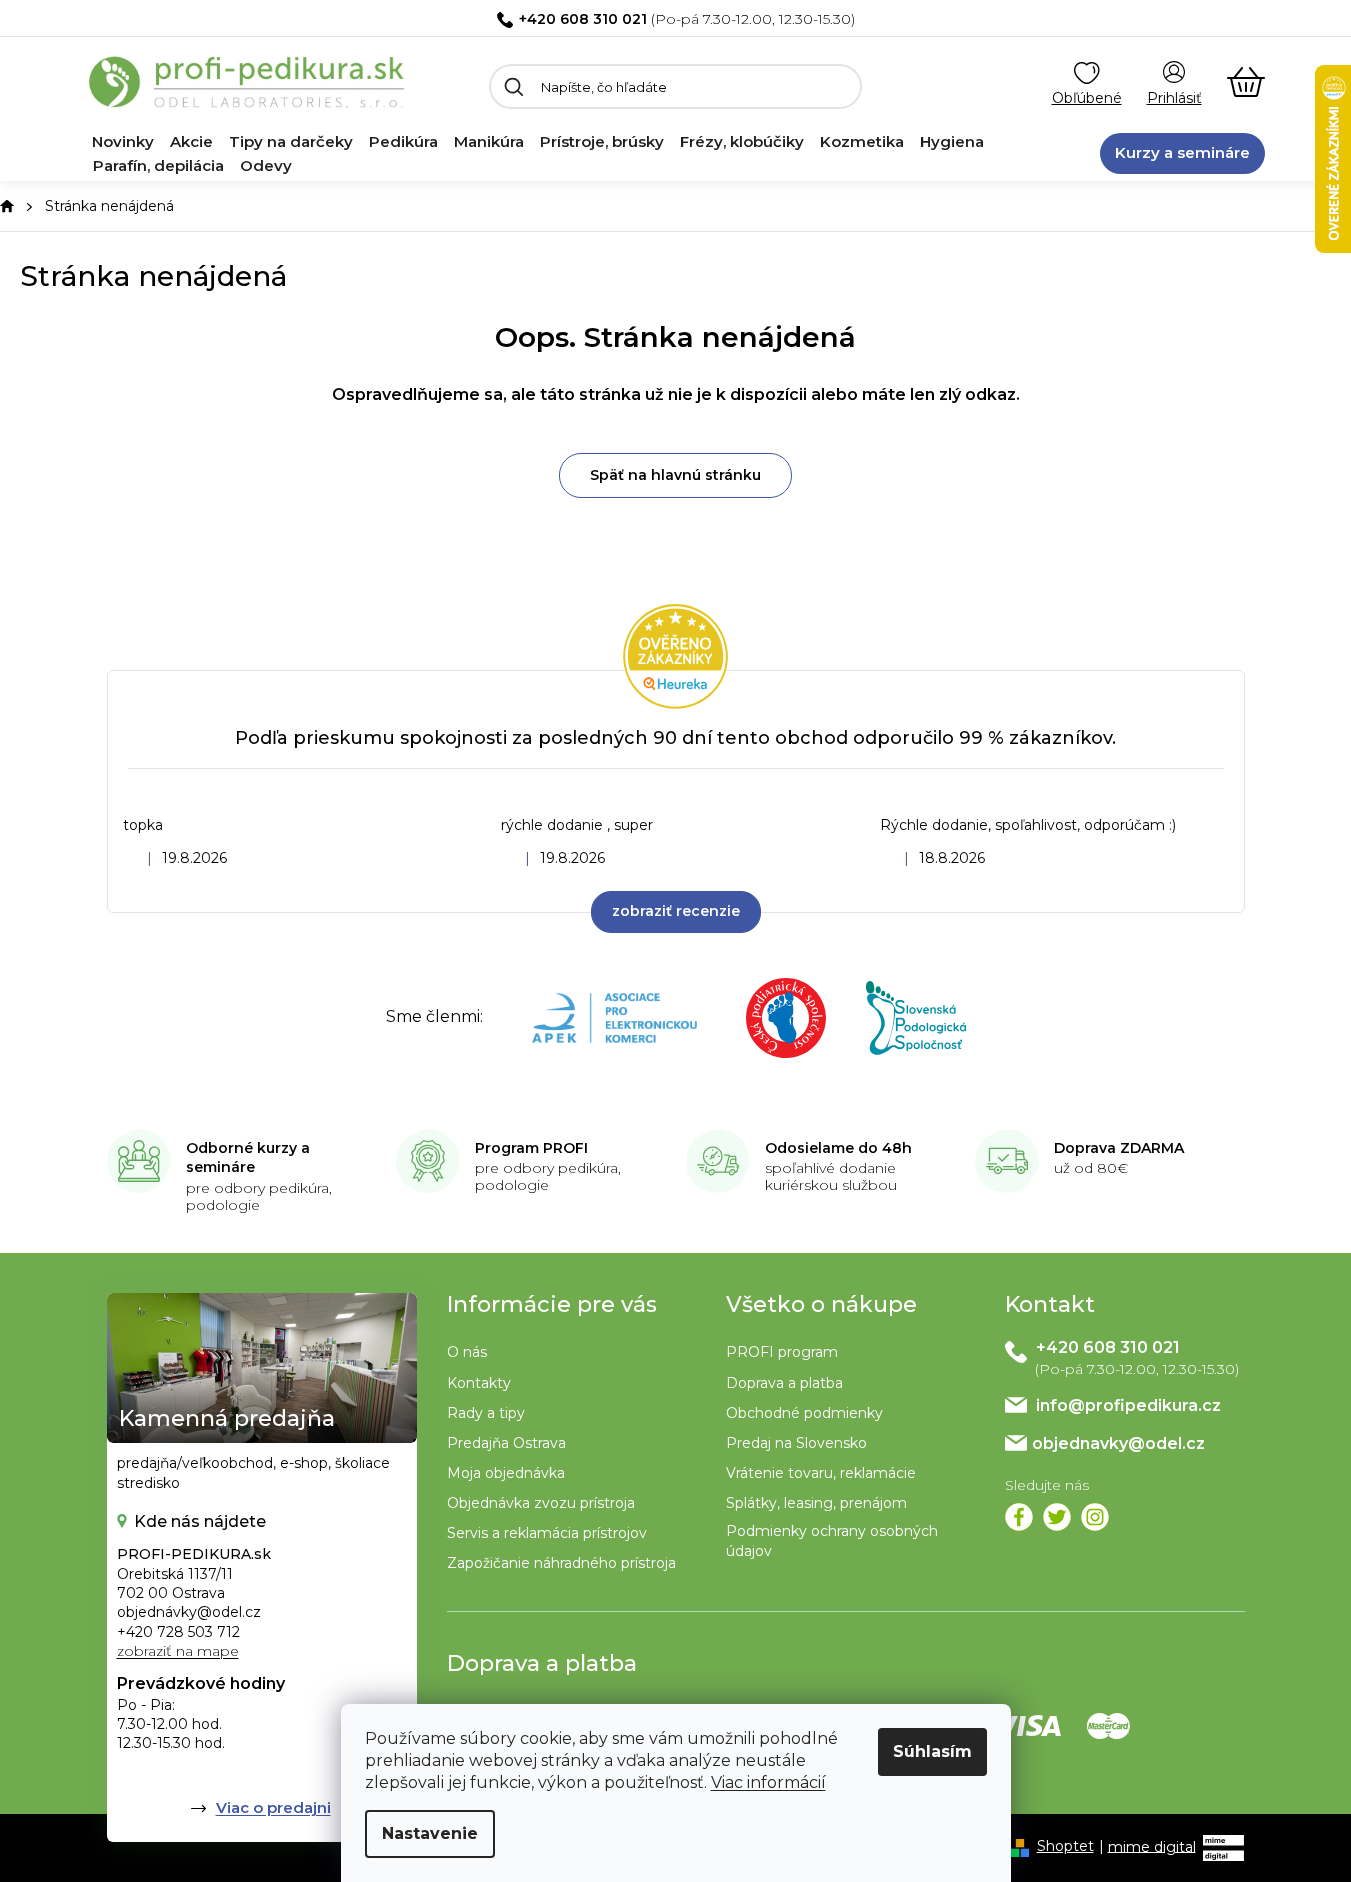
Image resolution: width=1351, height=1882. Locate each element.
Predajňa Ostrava (506, 1443)
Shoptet (1065, 1846)
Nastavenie (430, 1833)
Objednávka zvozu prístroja (541, 1503)
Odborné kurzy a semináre (248, 1158)
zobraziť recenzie (676, 911)
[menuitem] (123, 142)
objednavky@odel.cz (1118, 1443)
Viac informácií (768, 1782)
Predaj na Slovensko (796, 1443)
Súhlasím (932, 1751)
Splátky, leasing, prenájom (816, 1503)
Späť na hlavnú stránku (675, 475)
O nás (467, 1352)
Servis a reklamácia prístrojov (547, 1533)
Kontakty (479, 1383)
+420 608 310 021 (583, 19)
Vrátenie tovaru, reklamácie (821, 1473)
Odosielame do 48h (838, 1148)
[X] (1057, 1517)
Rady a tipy (486, 1413)
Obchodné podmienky (804, 1413)
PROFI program (782, 1352)
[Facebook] (1019, 1517)
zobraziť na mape (178, 1651)
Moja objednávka (506, 1473)
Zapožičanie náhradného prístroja (561, 1563)
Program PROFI (531, 1148)
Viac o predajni (273, 1807)
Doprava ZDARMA (1119, 1148)
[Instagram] (1095, 1517)
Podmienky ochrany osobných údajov (832, 1540)
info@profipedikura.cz (1128, 1405)
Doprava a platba (784, 1383)
